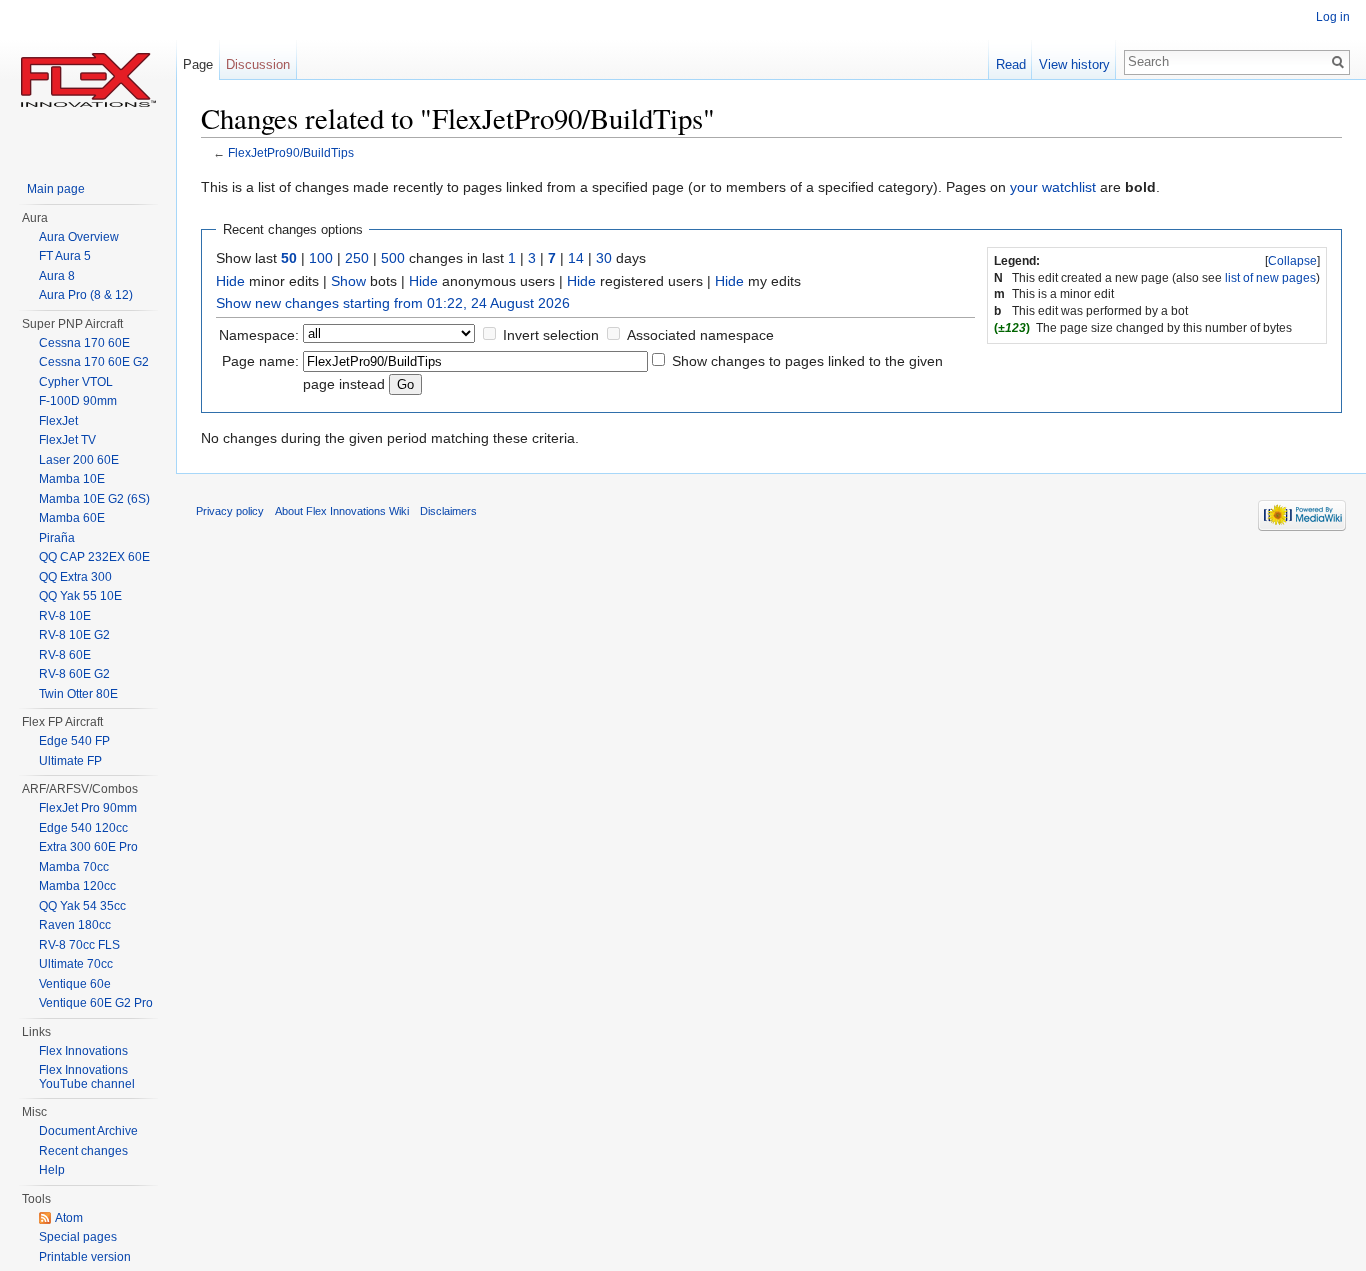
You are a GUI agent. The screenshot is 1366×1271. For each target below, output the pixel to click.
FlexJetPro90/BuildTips (291, 152)
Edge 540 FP (74, 741)
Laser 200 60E (79, 460)
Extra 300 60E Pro (88, 847)
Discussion (258, 64)
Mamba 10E (72, 479)
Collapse (1292, 261)
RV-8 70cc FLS (79, 945)
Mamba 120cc (77, 886)
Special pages (78, 1237)
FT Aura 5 (65, 256)
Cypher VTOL (76, 382)
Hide (230, 281)
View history (1074, 64)
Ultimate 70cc (76, 964)
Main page (56, 189)
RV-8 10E (65, 616)
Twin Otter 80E (78, 694)
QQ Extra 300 (75, 577)
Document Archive (88, 1131)
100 (321, 258)
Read (1011, 64)
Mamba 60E (72, 518)
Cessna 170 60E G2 (94, 362)
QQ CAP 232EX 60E (94, 557)
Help (52, 1170)
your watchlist (1053, 187)
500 (393, 258)
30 (604, 258)
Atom (69, 1218)
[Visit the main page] (88, 80)
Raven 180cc (75, 925)
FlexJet (58, 421)
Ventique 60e (75, 984)
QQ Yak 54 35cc (82, 906)
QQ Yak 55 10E (80, 596)
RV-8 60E (65, 655)
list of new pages (1270, 278)
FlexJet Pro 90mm (88, 808)
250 (357, 258)
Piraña (57, 538)
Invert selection (551, 335)
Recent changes (83, 1151)
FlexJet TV (67, 440)
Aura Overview (79, 237)
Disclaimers (448, 511)
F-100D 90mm (78, 401)
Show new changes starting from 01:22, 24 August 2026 (393, 303)
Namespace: (259, 335)
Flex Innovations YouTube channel (87, 1077)
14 (576, 258)
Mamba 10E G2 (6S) (94, 499)
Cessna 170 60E (84, 343)
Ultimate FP (70, 761)
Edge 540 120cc (83, 828)
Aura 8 (57, 276)
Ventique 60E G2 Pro (96, 1003)
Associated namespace (700, 335)
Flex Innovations (83, 1051)
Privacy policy (230, 511)
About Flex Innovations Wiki (342, 511)
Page (198, 64)
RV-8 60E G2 (74, 674)
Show (348, 281)
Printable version (85, 1257)
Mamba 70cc (74, 867)
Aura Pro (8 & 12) (86, 295)
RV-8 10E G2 (74, 635)
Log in (1333, 17)
